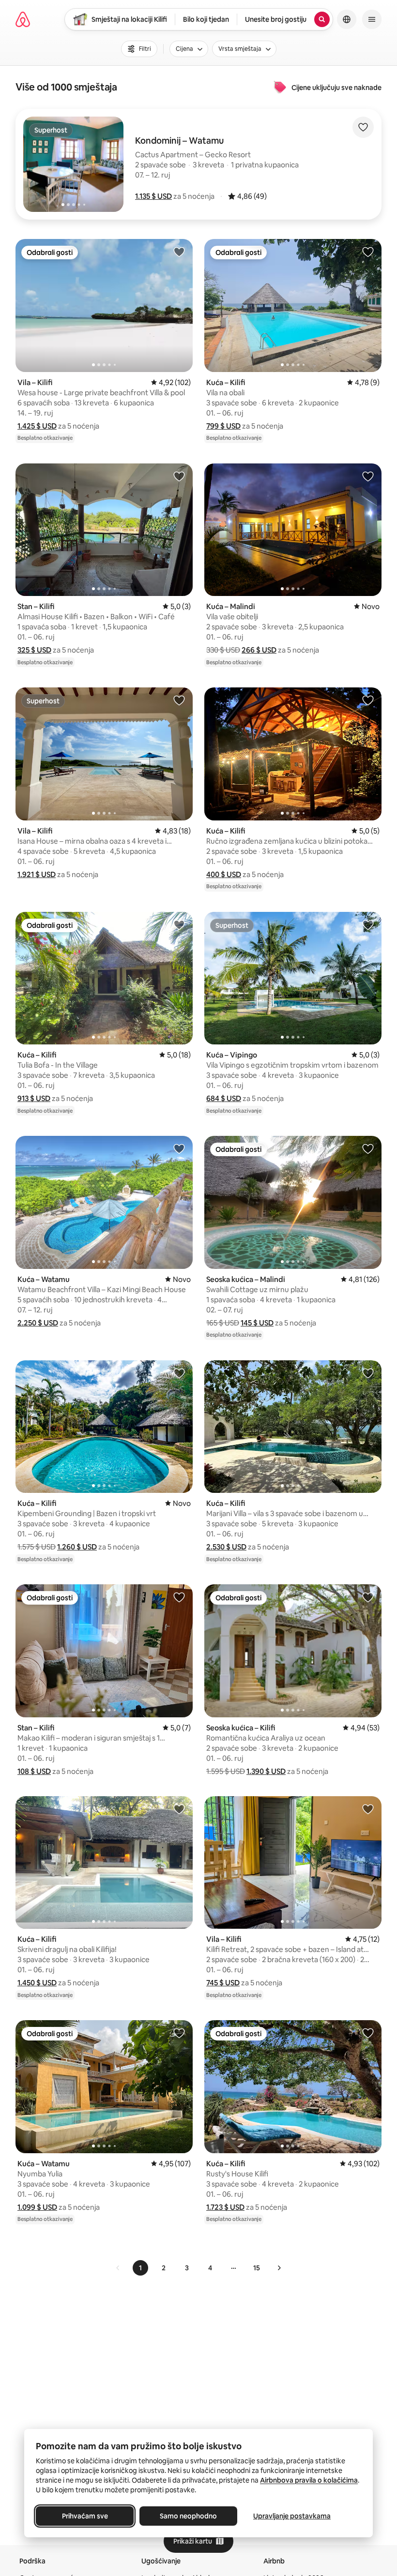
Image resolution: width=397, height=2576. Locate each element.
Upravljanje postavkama (292, 2516)
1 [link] (140, 2268)
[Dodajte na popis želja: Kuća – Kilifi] (368, 252)
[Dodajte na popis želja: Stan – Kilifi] (179, 476)
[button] (153, 196)
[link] (118, 2268)
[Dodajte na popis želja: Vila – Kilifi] (179, 252)
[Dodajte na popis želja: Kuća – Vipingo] (368, 924)
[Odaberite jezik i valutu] (347, 19)
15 (257, 2268)
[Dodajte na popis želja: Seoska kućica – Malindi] (368, 1148)
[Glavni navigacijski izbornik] (372, 19)
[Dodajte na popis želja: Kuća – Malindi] (368, 476)
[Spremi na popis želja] (363, 127)
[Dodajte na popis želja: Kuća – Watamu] (179, 1148)
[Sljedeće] (279, 2268)
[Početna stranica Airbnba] (23, 19)
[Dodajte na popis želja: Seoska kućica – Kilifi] (368, 1597)
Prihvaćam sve (85, 2516)
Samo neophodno (188, 2516)
